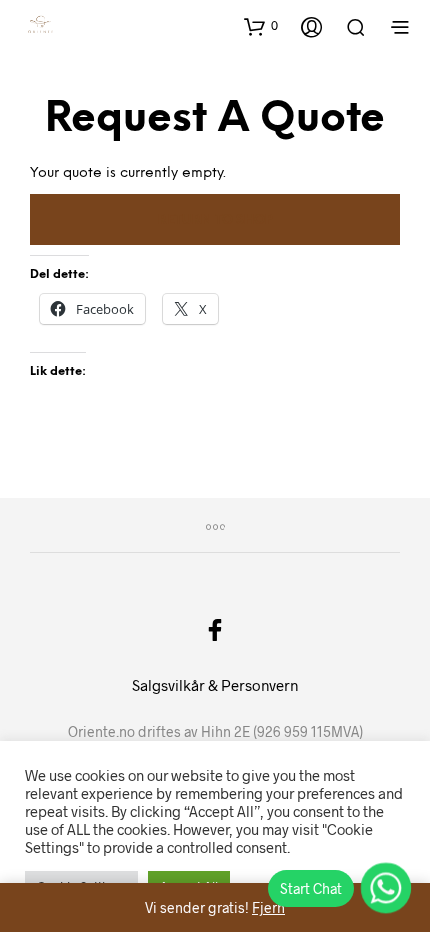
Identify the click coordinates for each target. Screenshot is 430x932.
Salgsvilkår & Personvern (215, 685)
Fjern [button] (268, 907)
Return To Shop (215, 220)
